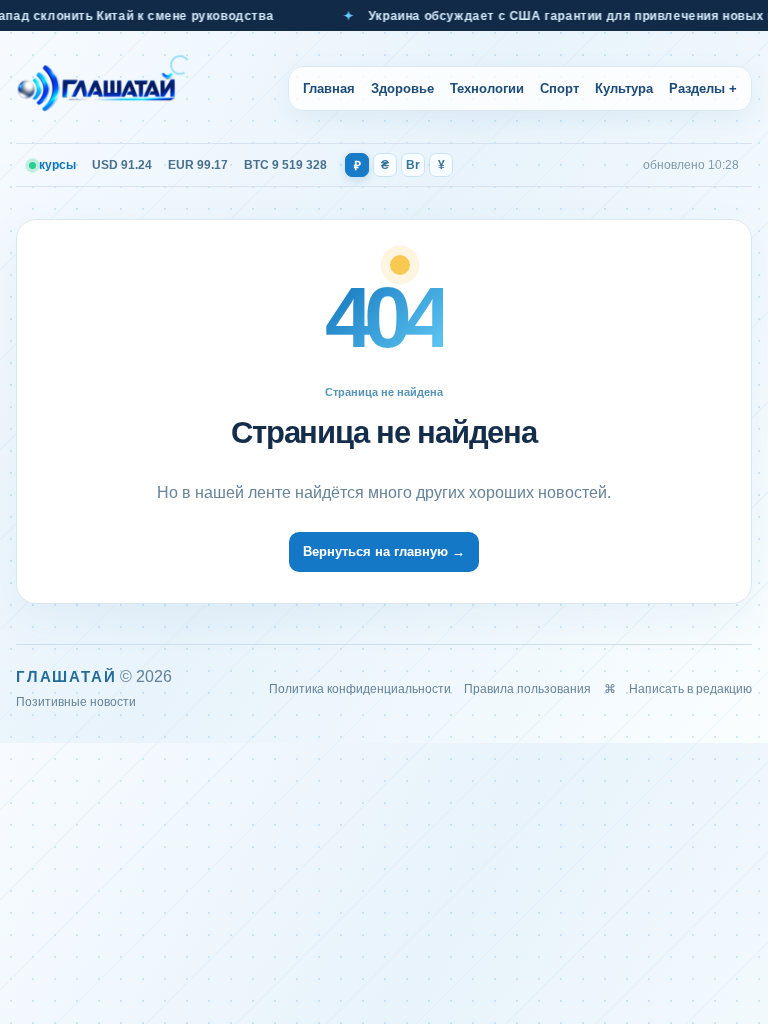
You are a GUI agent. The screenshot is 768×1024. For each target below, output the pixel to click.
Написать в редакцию (690, 689)
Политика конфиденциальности (360, 689)
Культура (624, 88)
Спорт (559, 88)
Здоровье (402, 88)
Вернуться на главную (384, 551)
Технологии (487, 88)
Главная (329, 88)
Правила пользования (527, 689)
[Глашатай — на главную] (103, 88)
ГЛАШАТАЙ (66, 676)
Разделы (703, 88)
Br (413, 165)
